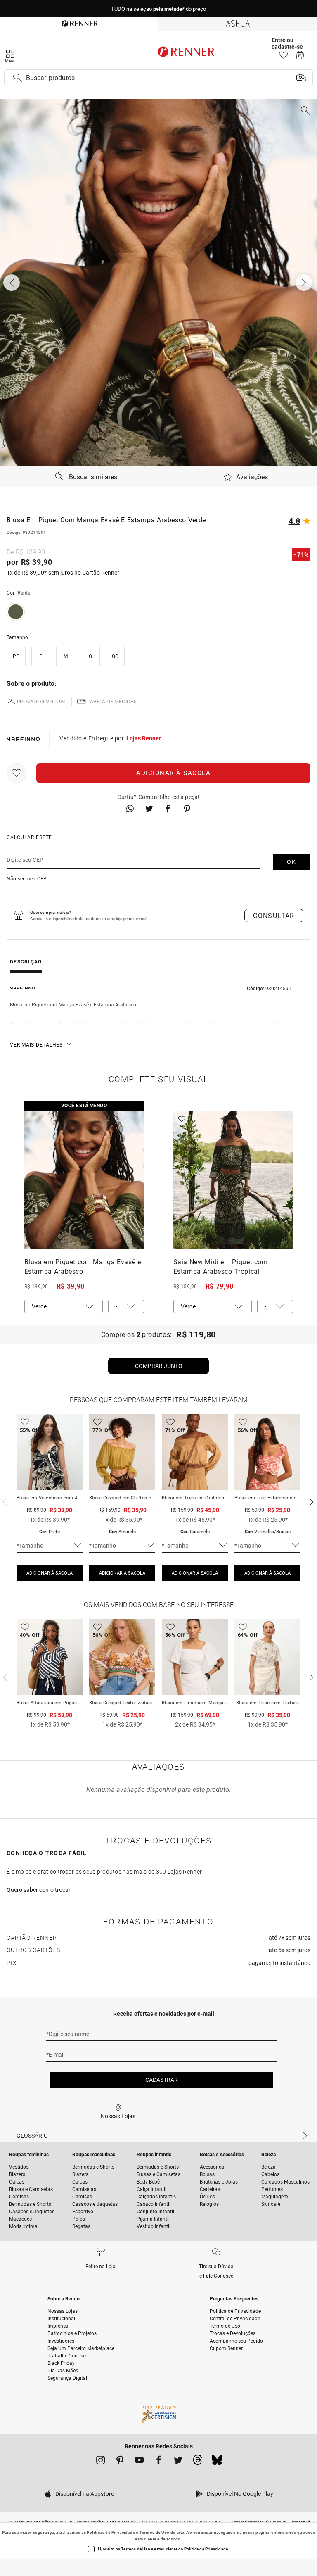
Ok (292, 862)
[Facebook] (159, 2462)
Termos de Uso (154, 2532)
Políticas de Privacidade (111, 2532)
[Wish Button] (17, 773)
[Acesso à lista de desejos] (283, 57)
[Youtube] (139, 2462)
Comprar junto (159, 1366)
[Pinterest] (120, 2462)
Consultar (274, 916)
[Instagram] (101, 2462)
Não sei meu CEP (27, 879)
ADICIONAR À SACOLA (50, 1573)
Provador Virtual (41, 702)
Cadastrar (162, 2080)
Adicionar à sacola (173, 773)
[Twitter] (178, 2462)
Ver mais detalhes (36, 1045)
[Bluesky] (217, 2462)
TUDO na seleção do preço (158, 9)
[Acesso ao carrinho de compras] (300, 57)
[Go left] (12, 283)
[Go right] (305, 283)
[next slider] (4, 1501)
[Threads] (198, 2462)
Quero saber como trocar (39, 1890)
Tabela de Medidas (112, 702)
